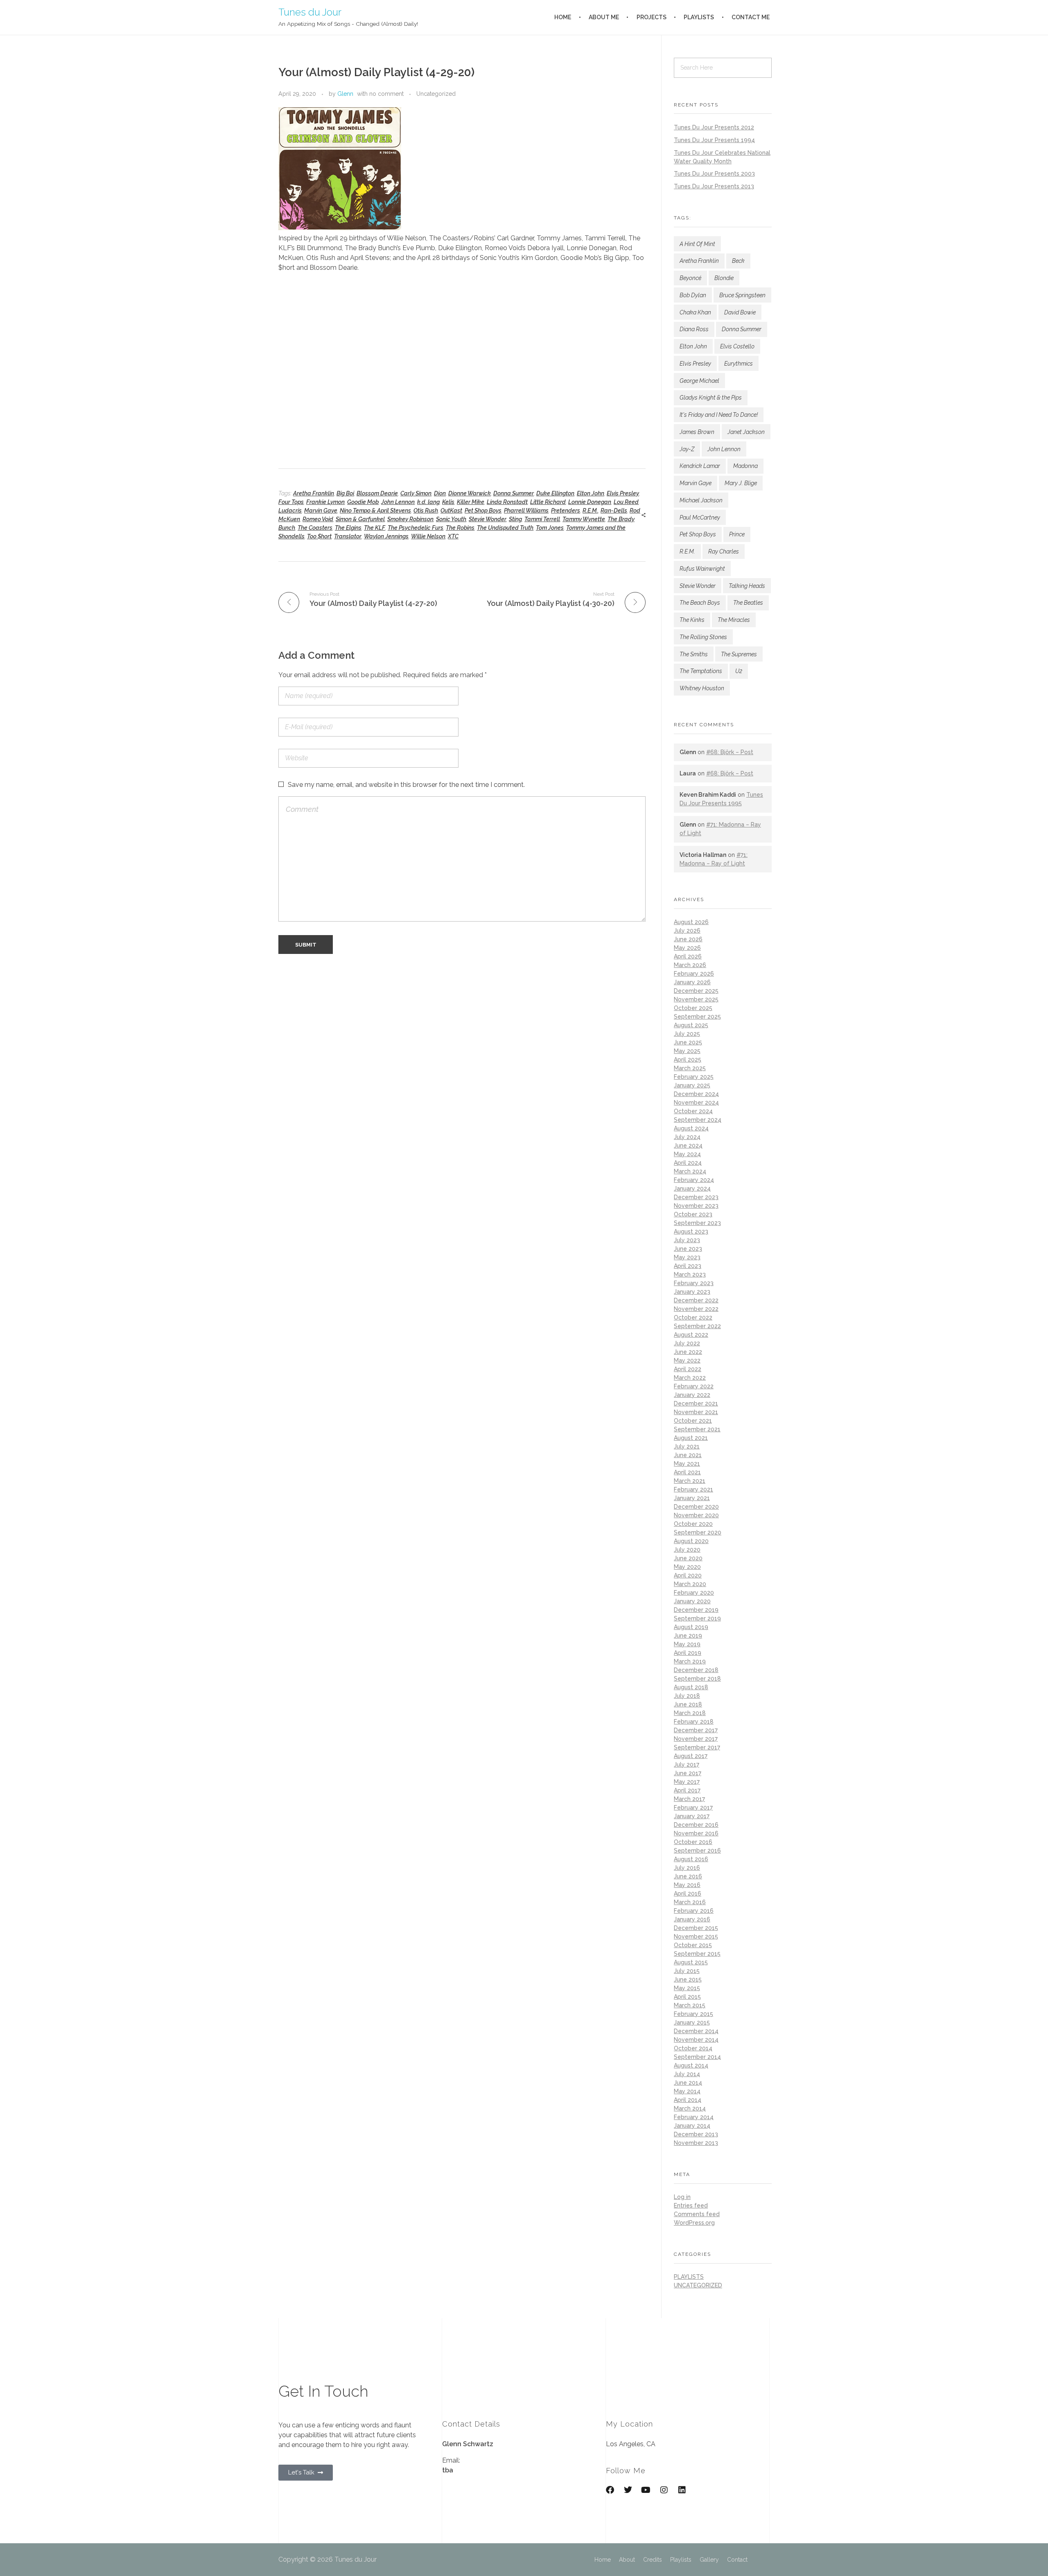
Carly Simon (416, 493)
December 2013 (696, 2134)
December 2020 (696, 1507)
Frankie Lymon (325, 502)
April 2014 (688, 2100)
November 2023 (696, 1206)
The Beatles (748, 603)
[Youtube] (646, 2490)
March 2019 (690, 1661)
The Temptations (701, 671)
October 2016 (693, 1842)
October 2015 (693, 1945)
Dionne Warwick (470, 493)
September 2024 (698, 1120)
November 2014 (696, 2040)
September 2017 (697, 1747)
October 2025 (693, 1008)
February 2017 (693, 1808)
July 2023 (687, 1240)
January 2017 (692, 1816)
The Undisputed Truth (505, 528)
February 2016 (694, 1911)
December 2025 (696, 991)
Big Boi (345, 493)
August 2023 (691, 1232)
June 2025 (688, 1042)
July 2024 (687, 1137)
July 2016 (687, 1868)
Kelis (448, 502)
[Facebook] (610, 2490)
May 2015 (687, 1988)
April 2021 (687, 1472)
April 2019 (688, 1653)
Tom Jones (550, 528)
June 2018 (688, 1704)
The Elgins (348, 528)
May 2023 (687, 1257)
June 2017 (688, 1773)
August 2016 (691, 1859)
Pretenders (566, 511)
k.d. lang (428, 502)
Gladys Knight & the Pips (711, 398)
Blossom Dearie (377, 493)
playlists (689, 2277)
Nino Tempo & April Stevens (375, 511)
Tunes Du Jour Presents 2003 (714, 174)
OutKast (451, 511)
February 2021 (693, 1489)
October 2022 (693, 1317)
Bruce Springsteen (742, 295)
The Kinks (692, 620)
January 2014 (692, 2126)
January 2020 (692, 1601)
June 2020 (688, 1558)
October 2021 (693, 1421)
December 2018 (696, 1670)
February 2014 (694, 2117)
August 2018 (691, 1687)
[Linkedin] (682, 2490)
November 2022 (696, 1309)
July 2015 (687, 1971)
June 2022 (688, 1352)
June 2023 (688, 1249)
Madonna (745, 466)
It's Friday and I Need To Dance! (719, 415)
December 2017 (696, 1730)
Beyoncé (690, 278)
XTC (453, 536)
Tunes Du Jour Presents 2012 (714, 127)
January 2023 (692, 1292)
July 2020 (687, 1550)
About (627, 2560)
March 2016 (690, 1902)
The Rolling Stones (703, 637)
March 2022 (690, 1378)
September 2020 (698, 1532)
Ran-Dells (614, 511)
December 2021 (696, 1403)
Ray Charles (724, 551)
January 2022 (692, 1395)
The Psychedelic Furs (416, 528)
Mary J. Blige (741, 483)
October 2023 (693, 1214)
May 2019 (687, 1644)
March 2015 (690, 2005)
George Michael (699, 381)
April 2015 (687, 1997)
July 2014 (687, 2074)
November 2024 (696, 1103)
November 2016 (696, 1833)
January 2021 (692, 1498)
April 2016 (688, 1894)
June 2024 (688, 1146)
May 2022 (687, 1360)
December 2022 (696, 1300)
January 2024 (692, 1189)
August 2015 (691, 1962)
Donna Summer (514, 493)
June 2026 (688, 939)
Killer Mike (471, 502)
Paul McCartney (700, 517)
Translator (348, 536)
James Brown (697, 432)
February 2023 (694, 1283)
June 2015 (688, 1979)
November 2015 (696, 1937)
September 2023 (697, 1223)
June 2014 (688, 2083)
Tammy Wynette (584, 519)
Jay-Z (687, 449)
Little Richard (548, 502)
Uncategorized (436, 94)
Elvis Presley (623, 493)
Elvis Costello (737, 346)
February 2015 (693, 2014)
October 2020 (693, 1524)
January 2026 (692, 982)
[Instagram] (664, 2490)
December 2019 (696, 1610)
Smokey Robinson (410, 519)
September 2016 (697, 1851)
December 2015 (696, 1928)
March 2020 (690, 1584)
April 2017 (687, 1790)
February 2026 (694, 974)
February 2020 (694, 1593)
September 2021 (697, 1429)
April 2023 (688, 1266)
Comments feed (697, 2214)
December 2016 (696, 1825)
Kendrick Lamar (700, 466)
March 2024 (690, 1171)
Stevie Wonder (488, 519)
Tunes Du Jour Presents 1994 (714, 140)
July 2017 (687, 1765)
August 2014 (691, 2065)
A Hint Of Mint (697, 244)
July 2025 (687, 1034)
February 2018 (694, 1722)
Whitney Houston (702, 688)
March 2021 (690, 1481)
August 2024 (691, 1128)
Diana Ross (694, 329)
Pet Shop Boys (483, 511)
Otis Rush (426, 511)
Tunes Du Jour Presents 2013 (714, 186)
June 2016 (688, 1876)
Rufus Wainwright (702, 569)
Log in (682, 2197)
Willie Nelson (428, 536)
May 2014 (687, 2091)
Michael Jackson (701, 500)
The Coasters (315, 528)
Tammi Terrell (542, 519)
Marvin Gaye (321, 511)
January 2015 (692, 2022)
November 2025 (696, 999)
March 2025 (690, 1068)
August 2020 (691, 1541)
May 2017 (687, 1782)
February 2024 (694, 1180)
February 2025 (694, 1077)
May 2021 (687, 1464)
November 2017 (696, 1739)
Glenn (345, 94)
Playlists (681, 2560)
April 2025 (688, 1060)
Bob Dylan (693, 295)
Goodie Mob (363, 502)
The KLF (375, 528)
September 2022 (697, 1326)
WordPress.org (694, 2223)
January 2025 (692, 1085)
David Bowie (740, 312)
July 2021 (687, 1446)
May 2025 (687, 1051)
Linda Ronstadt (507, 502)
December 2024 (696, 1094)
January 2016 (692, 1919)
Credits (653, 2560)
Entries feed (691, 2205)
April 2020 (688, 1575)
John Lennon (398, 502)
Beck (738, 261)
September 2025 (697, 1017)
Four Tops (291, 502)
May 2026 (687, 948)
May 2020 (687, 1567)
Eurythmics (739, 364)
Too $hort (319, 536)
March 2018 (690, 1713)
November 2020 (696, 1515)
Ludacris (290, 511)
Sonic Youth (451, 519)
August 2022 (691, 1335)
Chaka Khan (695, 312)
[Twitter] (628, 2490)
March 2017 (689, 1799)
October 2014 (693, 2048)
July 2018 (687, 1696)
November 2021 (696, 1412)
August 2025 (691, 1025)
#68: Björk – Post (730, 752)
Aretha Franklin (314, 493)
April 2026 (688, 956)
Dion (440, 493)
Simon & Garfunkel (360, 519)
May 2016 (687, 1885)
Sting (515, 519)
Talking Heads (747, 586)
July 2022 (687, 1343)
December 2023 (696, 1197)
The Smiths (694, 654)
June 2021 (688, 1455)
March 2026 (690, 965)
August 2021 (691, 1438)
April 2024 (688, 1163)
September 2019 (697, 1618)
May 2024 (687, 1154)
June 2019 (688, 1636)
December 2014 (696, 2031)
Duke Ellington (555, 493)
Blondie (724, 278)
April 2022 (688, 1369)
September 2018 (697, 1679)
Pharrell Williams (526, 511)
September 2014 (697, 2057)
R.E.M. (590, 511)
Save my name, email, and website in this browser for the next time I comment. (406, 785)
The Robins (460, 528)
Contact (737, 2560)
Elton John (591, 493)
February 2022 (694, 1386)
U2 (739, 671)
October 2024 (693, 1111)
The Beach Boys (700, 603)
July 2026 (687, 931)
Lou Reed (626, 502)
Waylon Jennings (386, 536)
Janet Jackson (746, 432)
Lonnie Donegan (590, 502)
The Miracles (734, 620)
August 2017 (691, 1756)
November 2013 (696, 2143)
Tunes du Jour (310, 12)
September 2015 (697, 1954)
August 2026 (691, 922)
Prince (737, 534)
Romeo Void (318, 519)
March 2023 (690, 1274)
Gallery (709, 2560)
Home (603, 2560)
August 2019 (691, 1627)
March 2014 (690, 2108)
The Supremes (739, 654)
